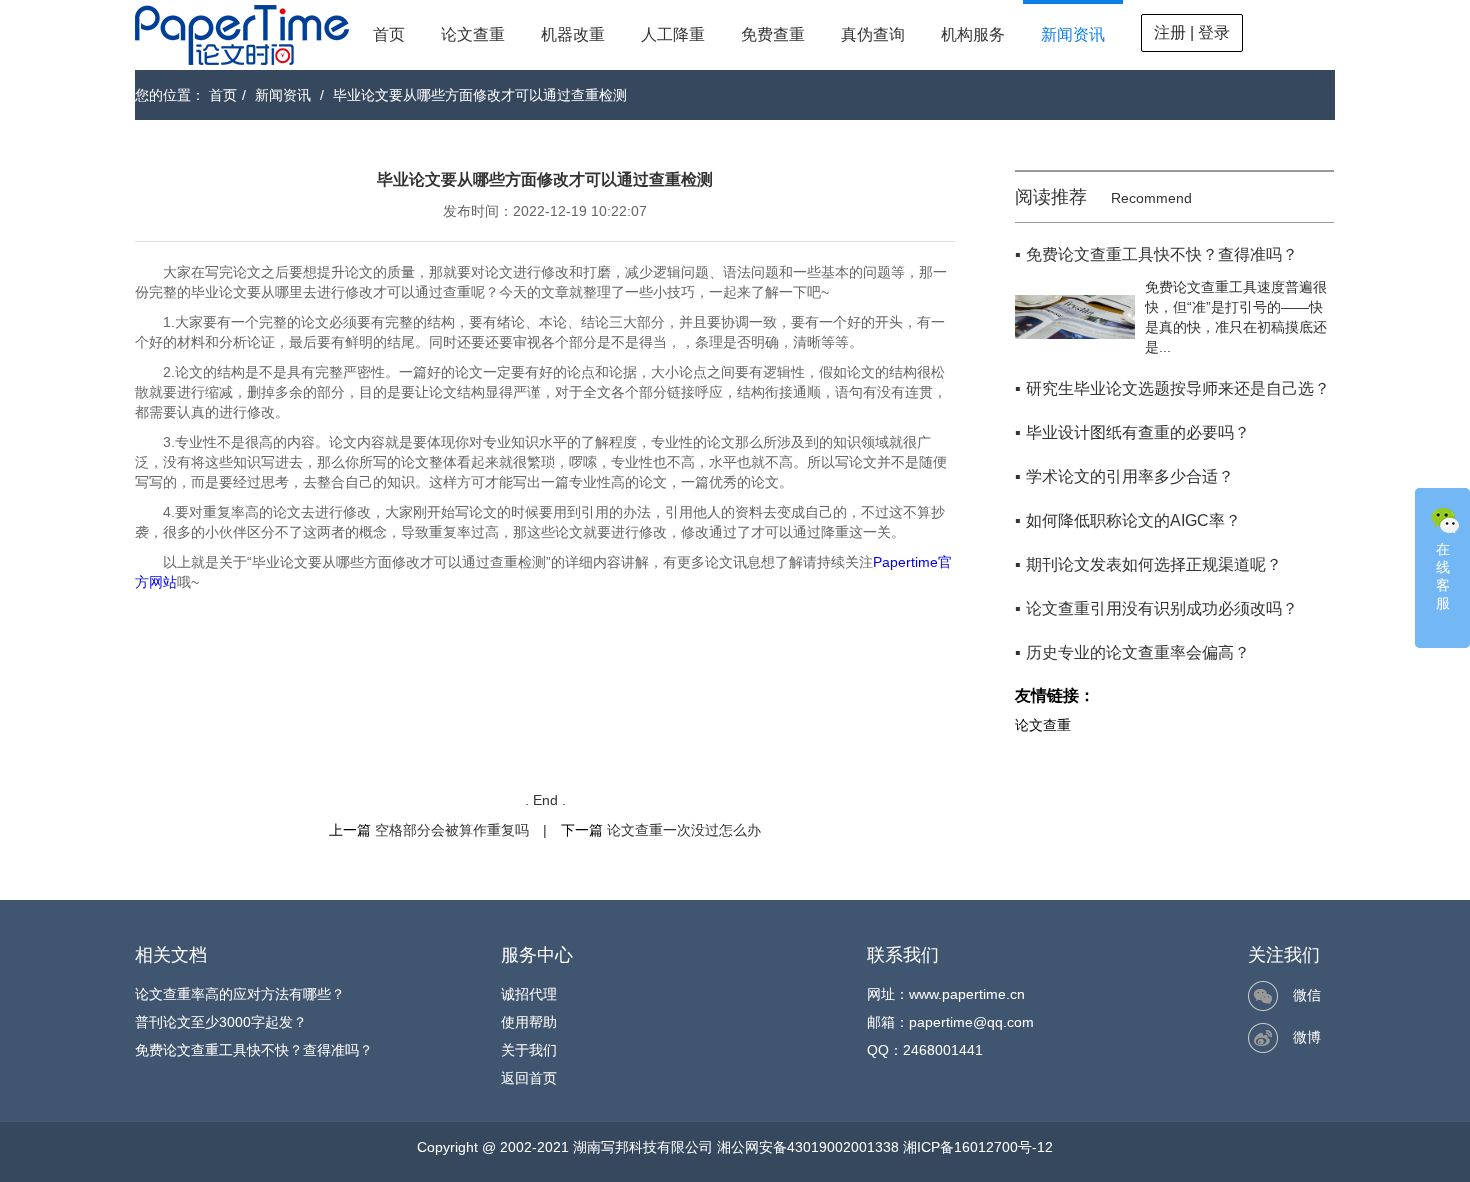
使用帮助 (529, 1022)
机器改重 (573, 34)
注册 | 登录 (1192, 32)
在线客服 (1443, 576)
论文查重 (473, 34)
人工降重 (673, 34)
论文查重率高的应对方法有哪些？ (240, 994)
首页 (389, 34)
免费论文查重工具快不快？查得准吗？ (254, 1050)
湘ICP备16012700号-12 (978, 1147)
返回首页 (529, 1078)
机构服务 (973, 34)
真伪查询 (873, 34)
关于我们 (529, 1050)
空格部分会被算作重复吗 (452, 830)
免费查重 (773, 34)
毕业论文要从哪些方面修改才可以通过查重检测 (480, 95)
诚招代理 (529, 994)
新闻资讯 (1073, 34)
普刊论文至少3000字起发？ (221, 1022)
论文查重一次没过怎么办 (684, 830)
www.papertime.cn (967, 994)
